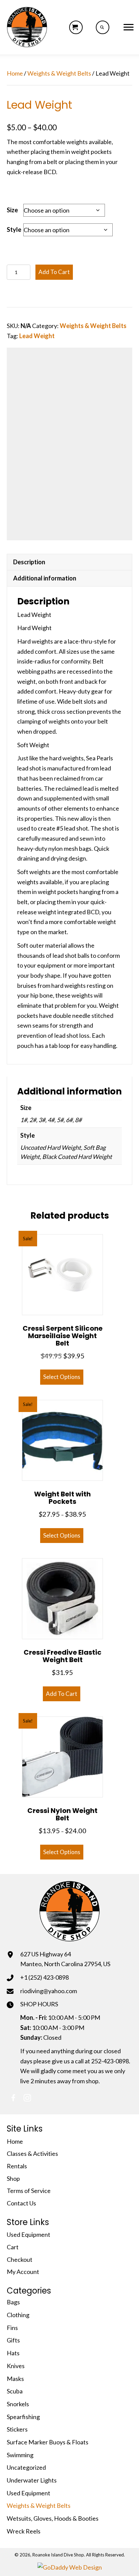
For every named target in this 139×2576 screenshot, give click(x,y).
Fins (12, 2328)
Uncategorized (26, 2467)
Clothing (18, 2315)
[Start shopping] (76, 27)
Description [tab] (29, 562)
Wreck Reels (24, 2531)
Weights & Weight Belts (59, 73)
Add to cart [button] (62, 1694)
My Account (23, 2272)
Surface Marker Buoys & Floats (48, 2442)
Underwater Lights (32, 2480)
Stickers (17, 2429)
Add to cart (54, 272)
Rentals (17, 2166)
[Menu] (129, 27)
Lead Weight (37, 336)
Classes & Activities (32, 2153)
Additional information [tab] (45, 578)
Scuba (15, 2391)
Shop (13, 2178)
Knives (16, 2366)
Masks (15, 2379)
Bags (13, 2302)
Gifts (13, 2340)
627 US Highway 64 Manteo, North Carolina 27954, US (65, 1959)
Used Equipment (29, 2234)
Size (12, 210)
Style (14, 229)
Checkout (20, 2259)
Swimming (20, 2455)
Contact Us (21, 2203)
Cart (13, 2247)
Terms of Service (29, 2191)
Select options (62, 1377)
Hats (13, 2353)
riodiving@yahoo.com (49, 1991)
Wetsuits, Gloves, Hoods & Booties (53, 2518)
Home (15, 73)
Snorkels (18, 2404)
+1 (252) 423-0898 (45, 1977)
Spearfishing (23, 2417)
